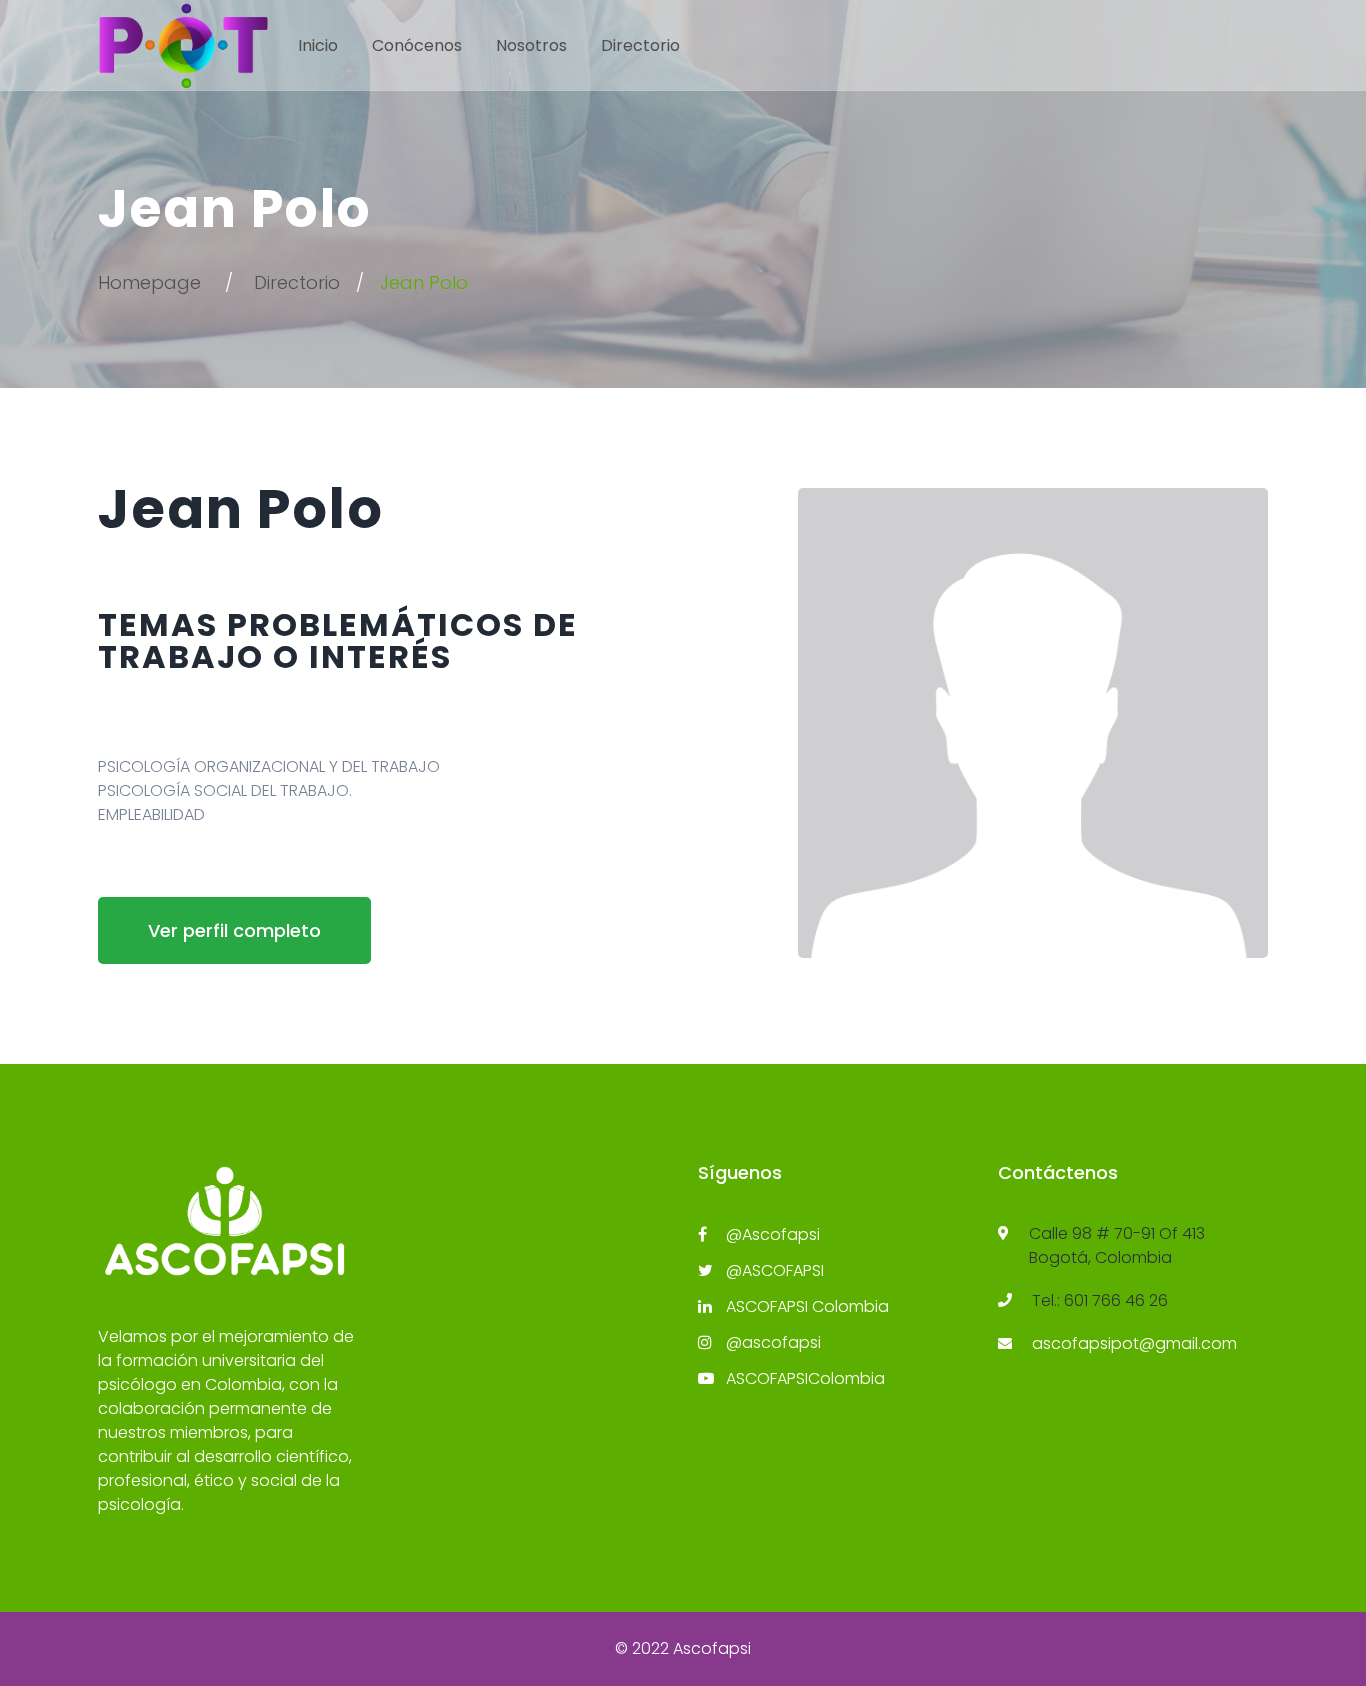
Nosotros (531, 45)
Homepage (149, 282)
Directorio (640, 45)
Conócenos (417, 45)
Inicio (318, 45)
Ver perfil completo (234, 930)
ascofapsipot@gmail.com (1134, 1343)
